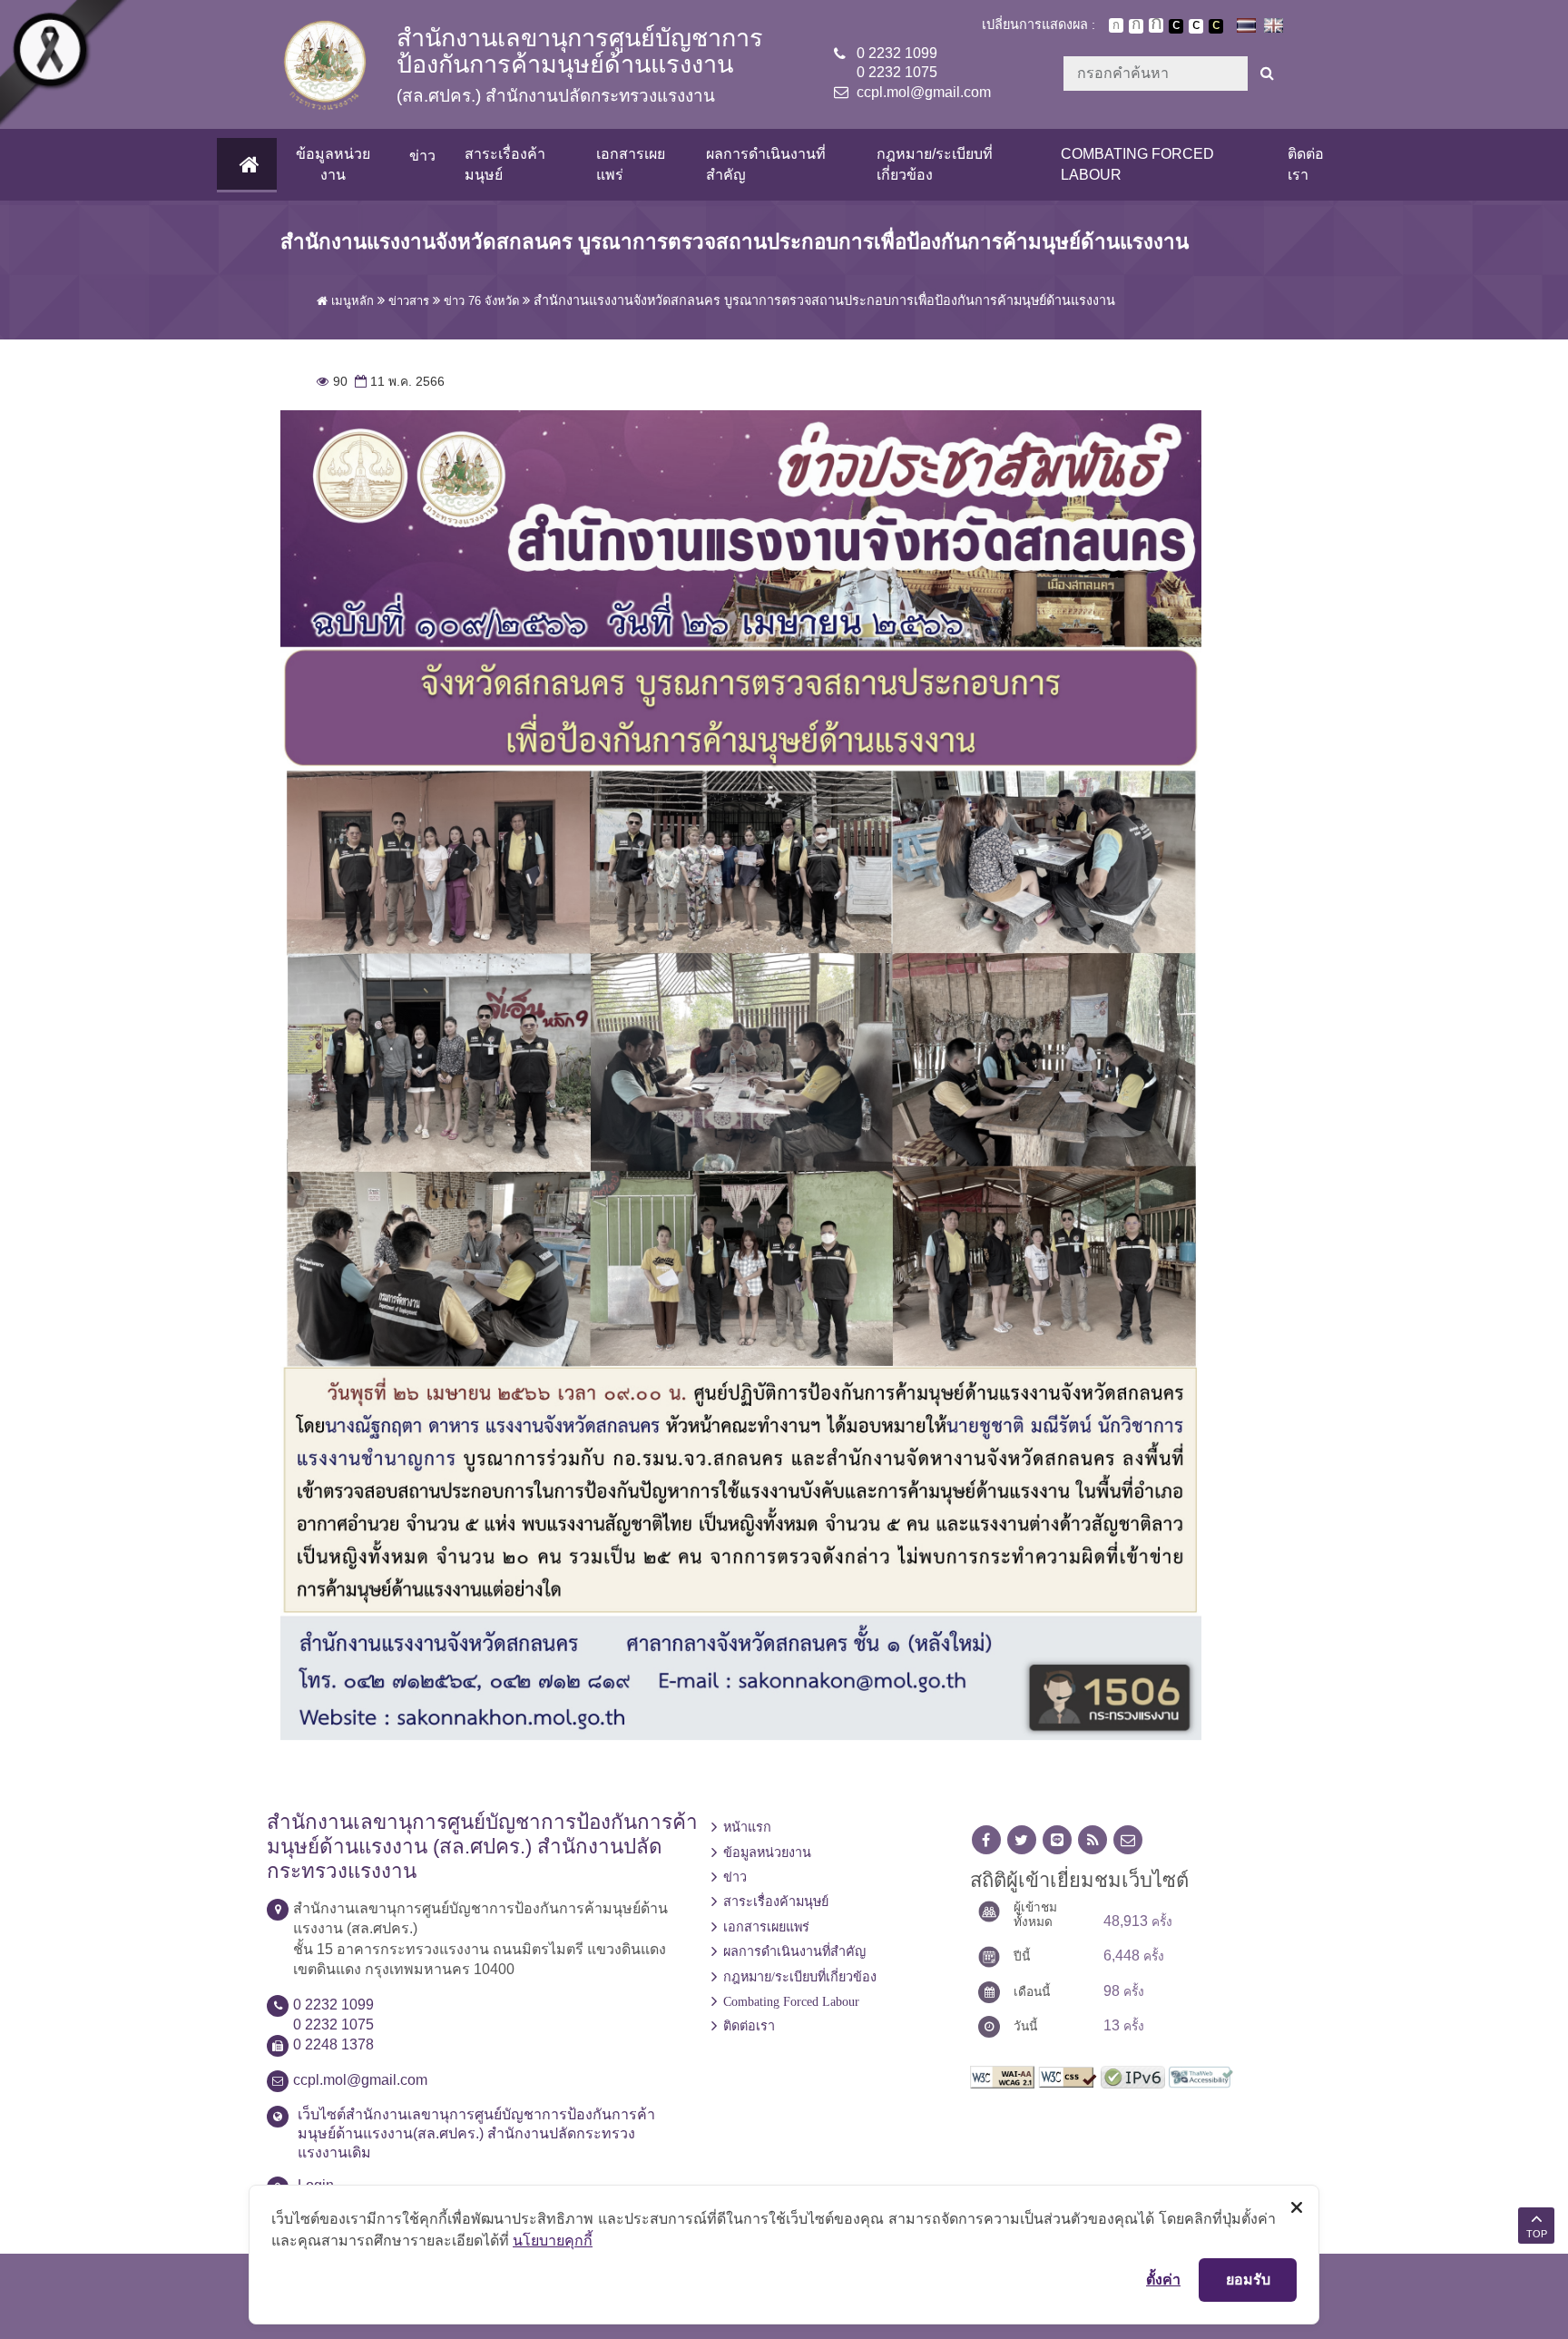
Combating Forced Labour (1137, 164)
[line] (1057, 1840)
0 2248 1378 (333, 2044)
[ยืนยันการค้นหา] (1267, 74)
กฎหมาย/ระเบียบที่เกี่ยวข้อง (935, 164)
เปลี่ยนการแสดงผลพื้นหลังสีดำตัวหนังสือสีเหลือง (1216, 26)
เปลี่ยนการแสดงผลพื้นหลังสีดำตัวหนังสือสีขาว (1176, 26)
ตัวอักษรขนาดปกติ (1116, 25)
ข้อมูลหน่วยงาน (333, 164)
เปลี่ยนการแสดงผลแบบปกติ (1196, 26)
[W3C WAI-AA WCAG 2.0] (1002, 2075)
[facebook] (986, 1840)
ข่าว (422, 156)
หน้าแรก (747, 1827)
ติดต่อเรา (1306, 164)
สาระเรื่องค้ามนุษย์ (505, 164)
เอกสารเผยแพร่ (631, 164)
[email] (1128, 1840)
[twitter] (1022, 1840)
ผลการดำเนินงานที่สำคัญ (766, 164)
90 (332, 382)
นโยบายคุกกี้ (553, 2240)
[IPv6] (1133, 2075)
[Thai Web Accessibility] (1201, 2075)
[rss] (1093, 1840)
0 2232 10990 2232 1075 (897, 63)
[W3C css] (1068, 2075)
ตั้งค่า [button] (1163, 2279)
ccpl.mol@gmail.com (924, 92)
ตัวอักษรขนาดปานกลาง (1136, 26)
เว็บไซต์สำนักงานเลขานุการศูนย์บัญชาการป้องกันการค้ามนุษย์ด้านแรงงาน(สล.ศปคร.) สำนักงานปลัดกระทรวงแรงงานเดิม (476, 2133)
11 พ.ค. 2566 (398, 382)
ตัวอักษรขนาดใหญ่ (1156, 25)
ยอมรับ (1248, 2279)
